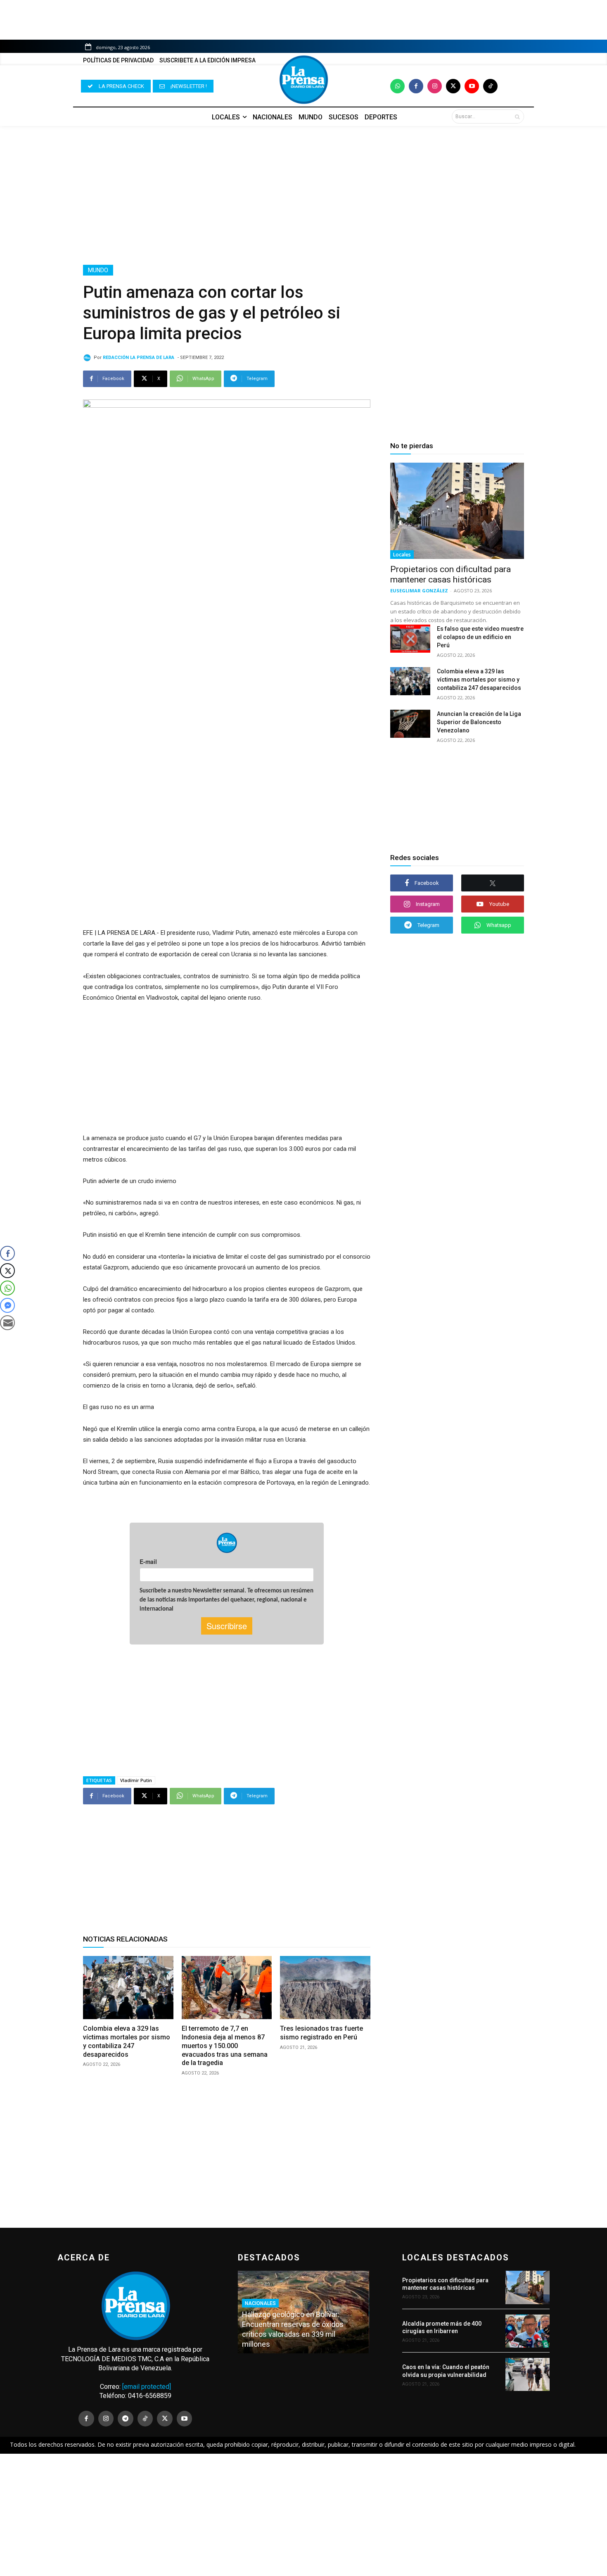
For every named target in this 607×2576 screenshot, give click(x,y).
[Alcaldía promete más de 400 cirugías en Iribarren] (528, 2331)
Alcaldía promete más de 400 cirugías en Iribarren (442, 2327)
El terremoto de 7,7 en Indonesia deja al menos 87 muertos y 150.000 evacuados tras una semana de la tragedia (225, 2046)
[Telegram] (126, 2419)
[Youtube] (472, 86)
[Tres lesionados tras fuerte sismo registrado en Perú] (325, 1988)
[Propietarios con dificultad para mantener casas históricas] (457, 511)
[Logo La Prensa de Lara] (303, 80)
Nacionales (260, 2303)
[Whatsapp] (397, 86)
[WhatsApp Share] (7, 1288)
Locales (402, 555)
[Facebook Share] (7, 1253)
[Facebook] (416, 86)
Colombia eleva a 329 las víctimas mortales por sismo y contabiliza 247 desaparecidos (479, 680)
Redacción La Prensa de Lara (139, 358)
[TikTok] (145, 2419)
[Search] (517, 116)
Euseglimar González (419, 591)
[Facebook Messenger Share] (7, 1305)
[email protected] (147, 2387)
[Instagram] (435, 86)
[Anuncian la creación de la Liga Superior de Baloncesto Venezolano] (410, 724)
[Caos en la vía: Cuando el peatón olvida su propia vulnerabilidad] (528, 2374)
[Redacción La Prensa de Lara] (88, 358)
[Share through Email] (7, 1323)
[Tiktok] (490, 86)
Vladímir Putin (136, 1780)
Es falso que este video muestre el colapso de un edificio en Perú (480, 637)
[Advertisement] (303, 195)
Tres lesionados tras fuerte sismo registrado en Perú (321, 2033)
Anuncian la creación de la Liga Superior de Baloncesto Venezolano (479, 722)
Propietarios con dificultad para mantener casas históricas (451, 574)
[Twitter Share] (7, 1271)
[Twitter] (453, 86)
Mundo (98, 270)
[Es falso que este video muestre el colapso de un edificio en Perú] (410, 639)
